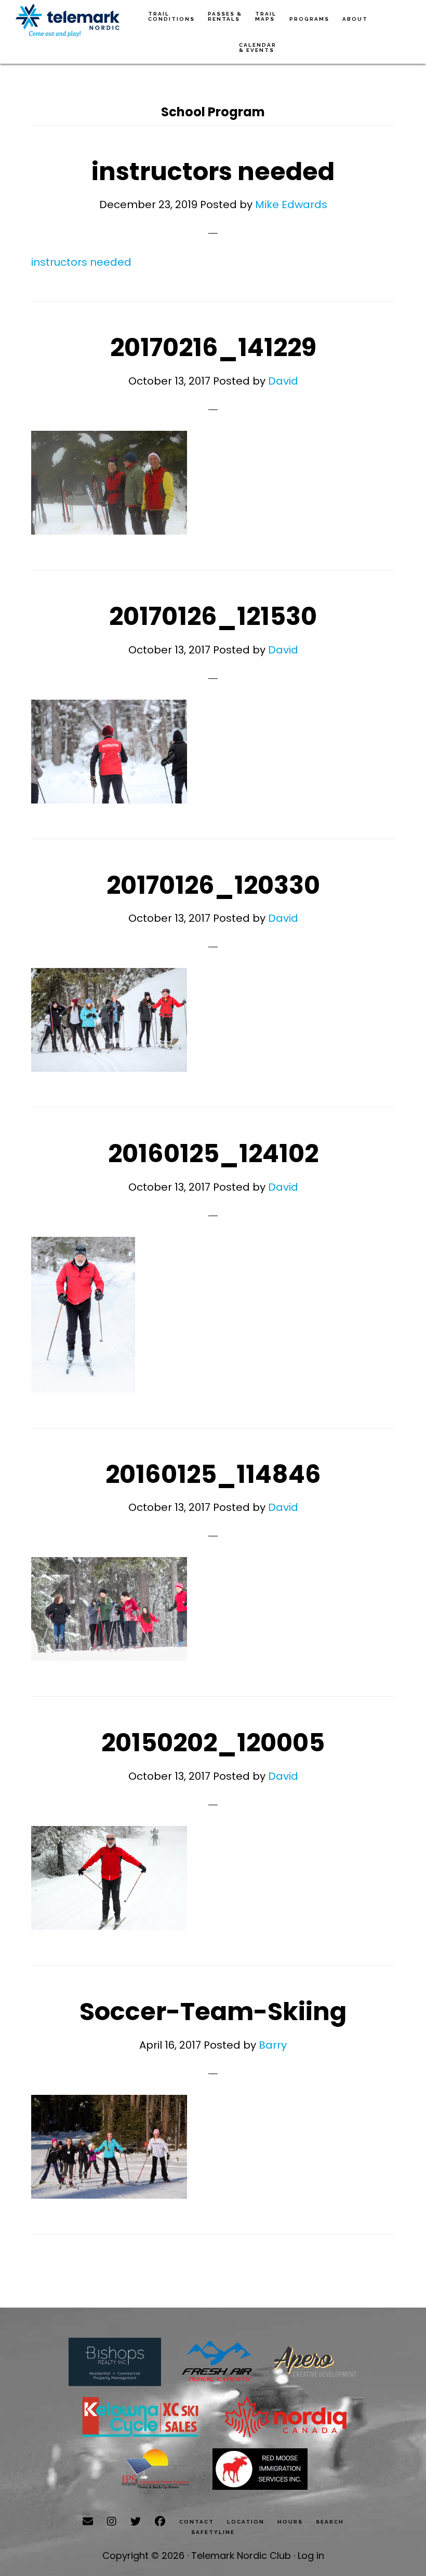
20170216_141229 (213, 347)
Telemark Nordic (68, 21)
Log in (311, 2555)
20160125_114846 (213, 1474)
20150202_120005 (213, 1743)
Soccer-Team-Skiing (213, 2012)
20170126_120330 (213, 885)
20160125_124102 (213, 1154)
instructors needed (213, 172)
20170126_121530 (213, 616)
